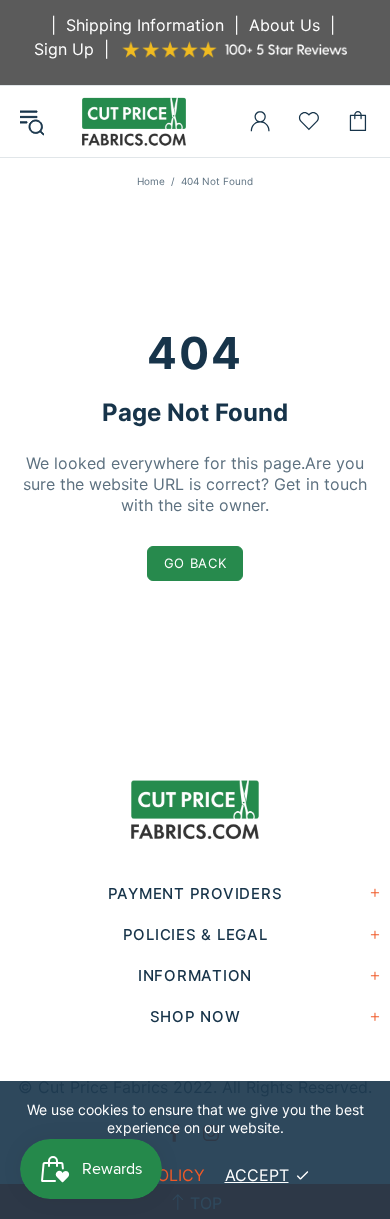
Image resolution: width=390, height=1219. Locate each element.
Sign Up (64, 49)
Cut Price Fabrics (134, 121)
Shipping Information (145, 25)
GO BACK (195, 563)
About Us (284, 25)
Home (151, 181)
